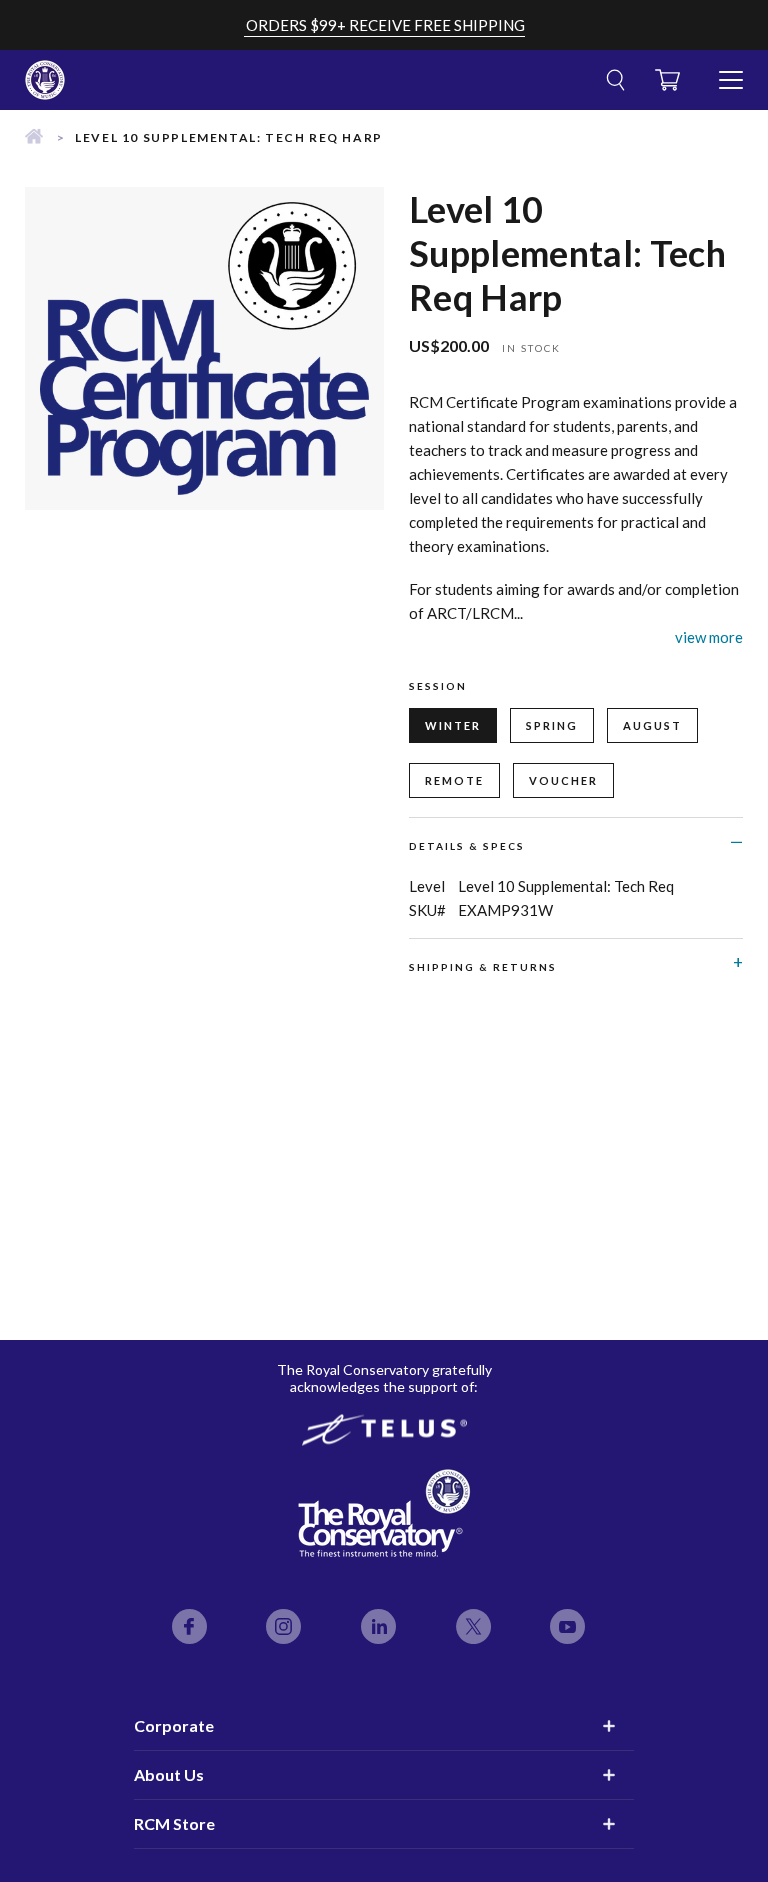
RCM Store (174, 1823)
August (652, 725)
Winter (453, 725)
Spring (552, 725)
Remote (454, 780)
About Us (169, 1774)
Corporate (174, 1725)
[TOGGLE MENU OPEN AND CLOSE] (731, 72)
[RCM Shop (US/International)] (34, 137)
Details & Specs (467, 846)
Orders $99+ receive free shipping (385, 25)
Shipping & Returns (483, 967)
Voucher (563, 780)
